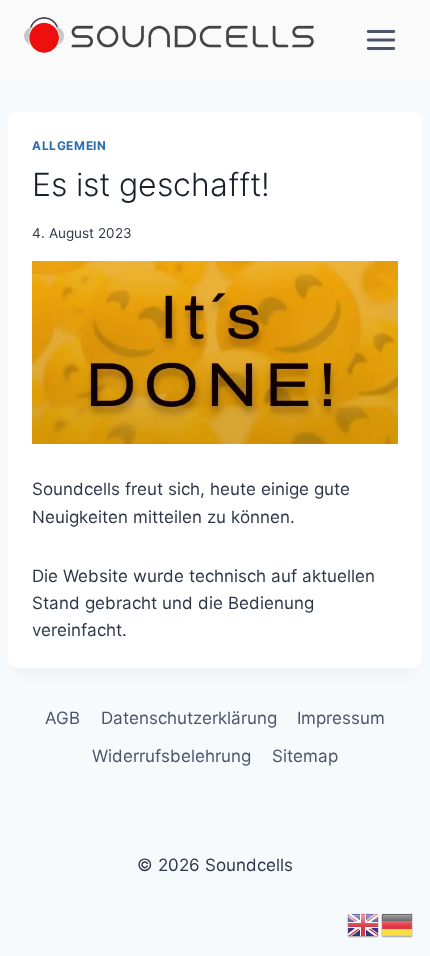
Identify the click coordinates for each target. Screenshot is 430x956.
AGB (62, 718)
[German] (398, 924)
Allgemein (69, 145)
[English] (364, 924)
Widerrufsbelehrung (171, 756)
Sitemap (305, 756)
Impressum (341, 718)
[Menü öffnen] (380, 39)
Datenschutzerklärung (189, 718)
